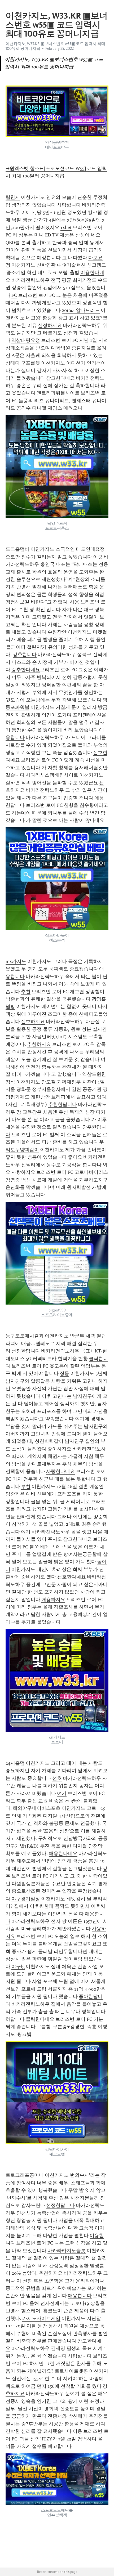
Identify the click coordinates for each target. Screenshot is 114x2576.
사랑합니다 (69, 205)
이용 (77, 2431)
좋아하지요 (59, 1449)
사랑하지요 (23, 1172)
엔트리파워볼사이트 (58, 393)
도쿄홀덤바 (17, 549)
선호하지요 (33, 1022)
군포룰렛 (30, 363)
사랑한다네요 (60, 1471)
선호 (57, 1778)
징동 (64, 1373)
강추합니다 (25, 655)
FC (14, 295)
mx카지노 (16, 961)
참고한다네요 (60, 378)
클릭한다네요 (40, 2019)
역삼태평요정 (26, 340)
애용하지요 (53, 1600)
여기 (26, 1532)
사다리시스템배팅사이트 (52, 775)
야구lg (18, 1966)
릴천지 (13, 197)
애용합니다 (80, 2296)
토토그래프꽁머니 (25, 2175)
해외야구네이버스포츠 (37, 1808)
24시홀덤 (15, 1763)
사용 (74, 602)
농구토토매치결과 (25, 1336)
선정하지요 (50, 325)
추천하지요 (39, 1044)
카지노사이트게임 (41, 2318)
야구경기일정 (26, 1899)
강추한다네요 (26, 670)
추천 (26, 992)
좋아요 (75, 1157)
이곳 (98, 557)
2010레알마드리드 (81, 310)
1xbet (66, 227)
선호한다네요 (72, 1577)
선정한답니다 (26, 1351)
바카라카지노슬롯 (67, 2251)
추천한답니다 (63, 1104)
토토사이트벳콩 (71, 2371)
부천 (26, 1486)
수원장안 (57, 632)
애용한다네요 (63, 1853)
